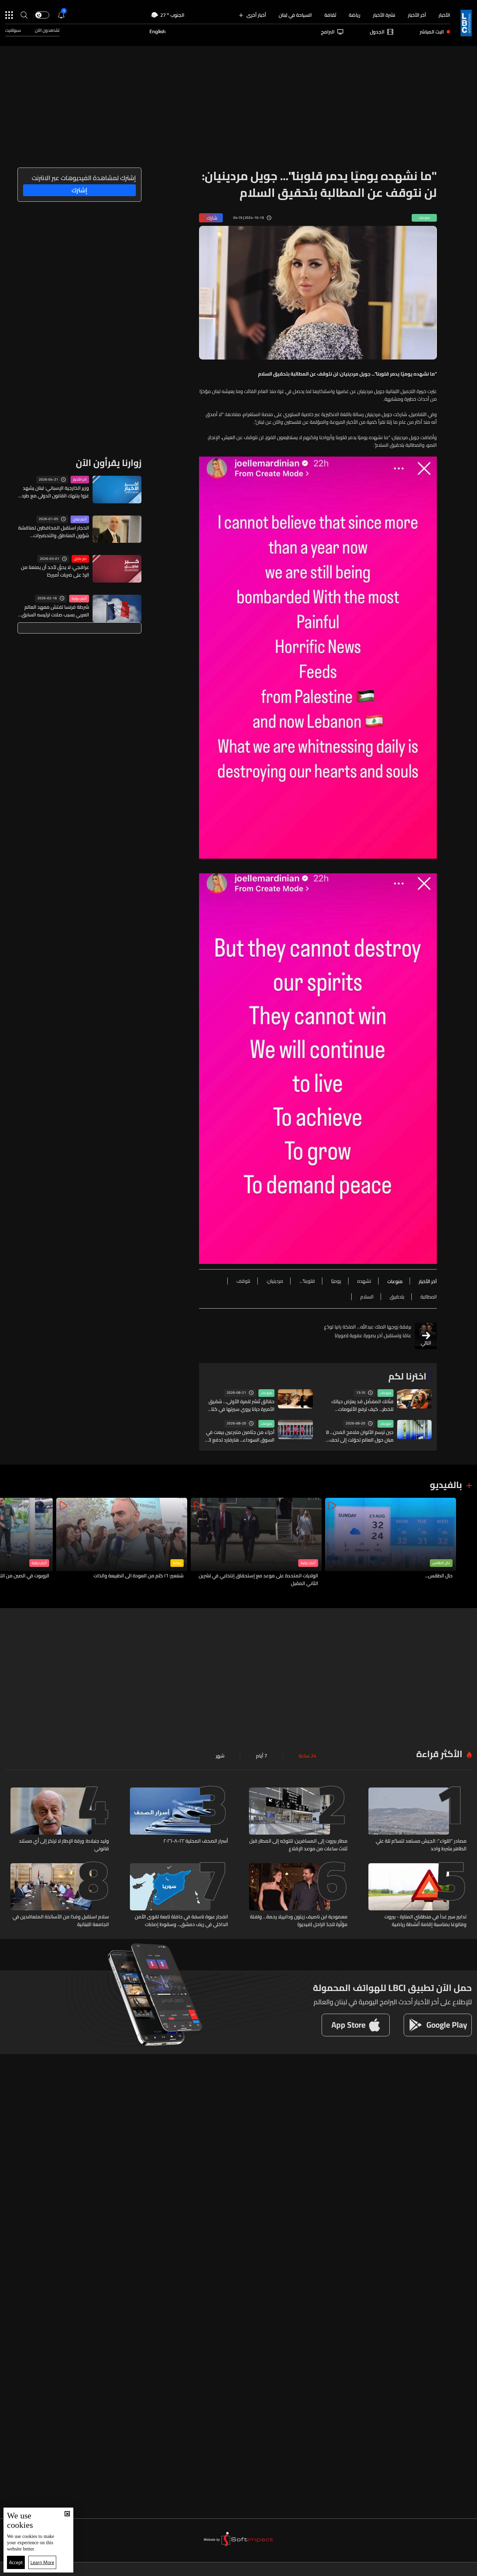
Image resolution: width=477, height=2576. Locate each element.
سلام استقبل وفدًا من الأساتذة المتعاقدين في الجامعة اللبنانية (61, 1920)
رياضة (355, 15)
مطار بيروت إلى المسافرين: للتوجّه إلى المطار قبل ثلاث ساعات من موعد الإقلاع (298, 1845)
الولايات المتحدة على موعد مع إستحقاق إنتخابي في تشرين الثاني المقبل (258, 1579)
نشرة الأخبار (384, 15)
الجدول (377, 32)
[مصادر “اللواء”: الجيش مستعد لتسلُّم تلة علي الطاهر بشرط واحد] (418, 1820)
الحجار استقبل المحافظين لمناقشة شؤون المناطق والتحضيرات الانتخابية (54, 532)
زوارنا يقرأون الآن (109, 463)
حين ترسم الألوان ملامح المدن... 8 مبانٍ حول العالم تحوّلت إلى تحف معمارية (360, 1436)
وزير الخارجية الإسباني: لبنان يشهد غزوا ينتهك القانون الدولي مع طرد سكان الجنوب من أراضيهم (55, 492)
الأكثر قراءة (439, 1754)
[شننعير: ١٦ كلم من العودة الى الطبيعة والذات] (122, 1543)
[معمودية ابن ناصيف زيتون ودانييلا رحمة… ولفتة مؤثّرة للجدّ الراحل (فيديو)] (298, 1896)
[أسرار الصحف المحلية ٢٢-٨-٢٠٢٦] (179, 1820)
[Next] (9, 1543)
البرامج (328, 32)
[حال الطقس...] (391, 1543)
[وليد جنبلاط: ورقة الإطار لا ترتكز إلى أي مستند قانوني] (60, 1820)
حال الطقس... (439, 1576)
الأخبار (444, 15)
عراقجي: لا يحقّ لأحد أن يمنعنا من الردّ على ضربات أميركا (55, 571)
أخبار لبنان (80, 519)
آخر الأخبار (417, 15)
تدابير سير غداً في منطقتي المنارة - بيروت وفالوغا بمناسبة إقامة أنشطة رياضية (425, 1920)
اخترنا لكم (407, 1376)
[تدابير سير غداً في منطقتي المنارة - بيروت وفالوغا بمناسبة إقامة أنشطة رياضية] (418, 1896)
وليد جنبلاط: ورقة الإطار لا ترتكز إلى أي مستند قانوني (64, 1845)
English (157, 32)
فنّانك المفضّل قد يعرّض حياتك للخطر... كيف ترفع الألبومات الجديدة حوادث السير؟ (362, 1405)
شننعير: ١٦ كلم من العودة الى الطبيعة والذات (139, 1576)
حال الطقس (441, 1563)
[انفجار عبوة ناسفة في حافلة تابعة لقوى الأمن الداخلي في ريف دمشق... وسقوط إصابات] (179, 1896)
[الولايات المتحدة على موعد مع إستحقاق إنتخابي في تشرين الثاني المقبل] (256, 1543)
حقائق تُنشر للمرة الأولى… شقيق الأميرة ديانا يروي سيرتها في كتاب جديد (241, 1405)
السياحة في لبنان (295, 15)
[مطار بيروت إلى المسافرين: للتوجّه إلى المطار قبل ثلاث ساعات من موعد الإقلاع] (298, 1820)
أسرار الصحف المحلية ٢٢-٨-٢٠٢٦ (196, 1841)
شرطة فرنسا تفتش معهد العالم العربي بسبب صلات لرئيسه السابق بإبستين (55, 611)
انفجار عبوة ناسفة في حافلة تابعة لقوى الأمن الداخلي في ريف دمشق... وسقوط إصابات (181, 1920)
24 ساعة (307, 1756)
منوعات (386, 1393)
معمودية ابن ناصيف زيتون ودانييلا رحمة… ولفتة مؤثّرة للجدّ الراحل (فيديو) (299, 1920)
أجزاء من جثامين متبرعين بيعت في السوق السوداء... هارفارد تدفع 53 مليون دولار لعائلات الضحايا (240, 1436)
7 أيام (262, 1756)
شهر (220, 1756)
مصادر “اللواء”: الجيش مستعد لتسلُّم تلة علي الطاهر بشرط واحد (421, 1845)
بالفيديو (446, 1485)
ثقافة (330, 15)
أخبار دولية (79, 599)
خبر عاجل (80, 559)
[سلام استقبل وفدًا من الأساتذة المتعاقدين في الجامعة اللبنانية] (60, 1896)
